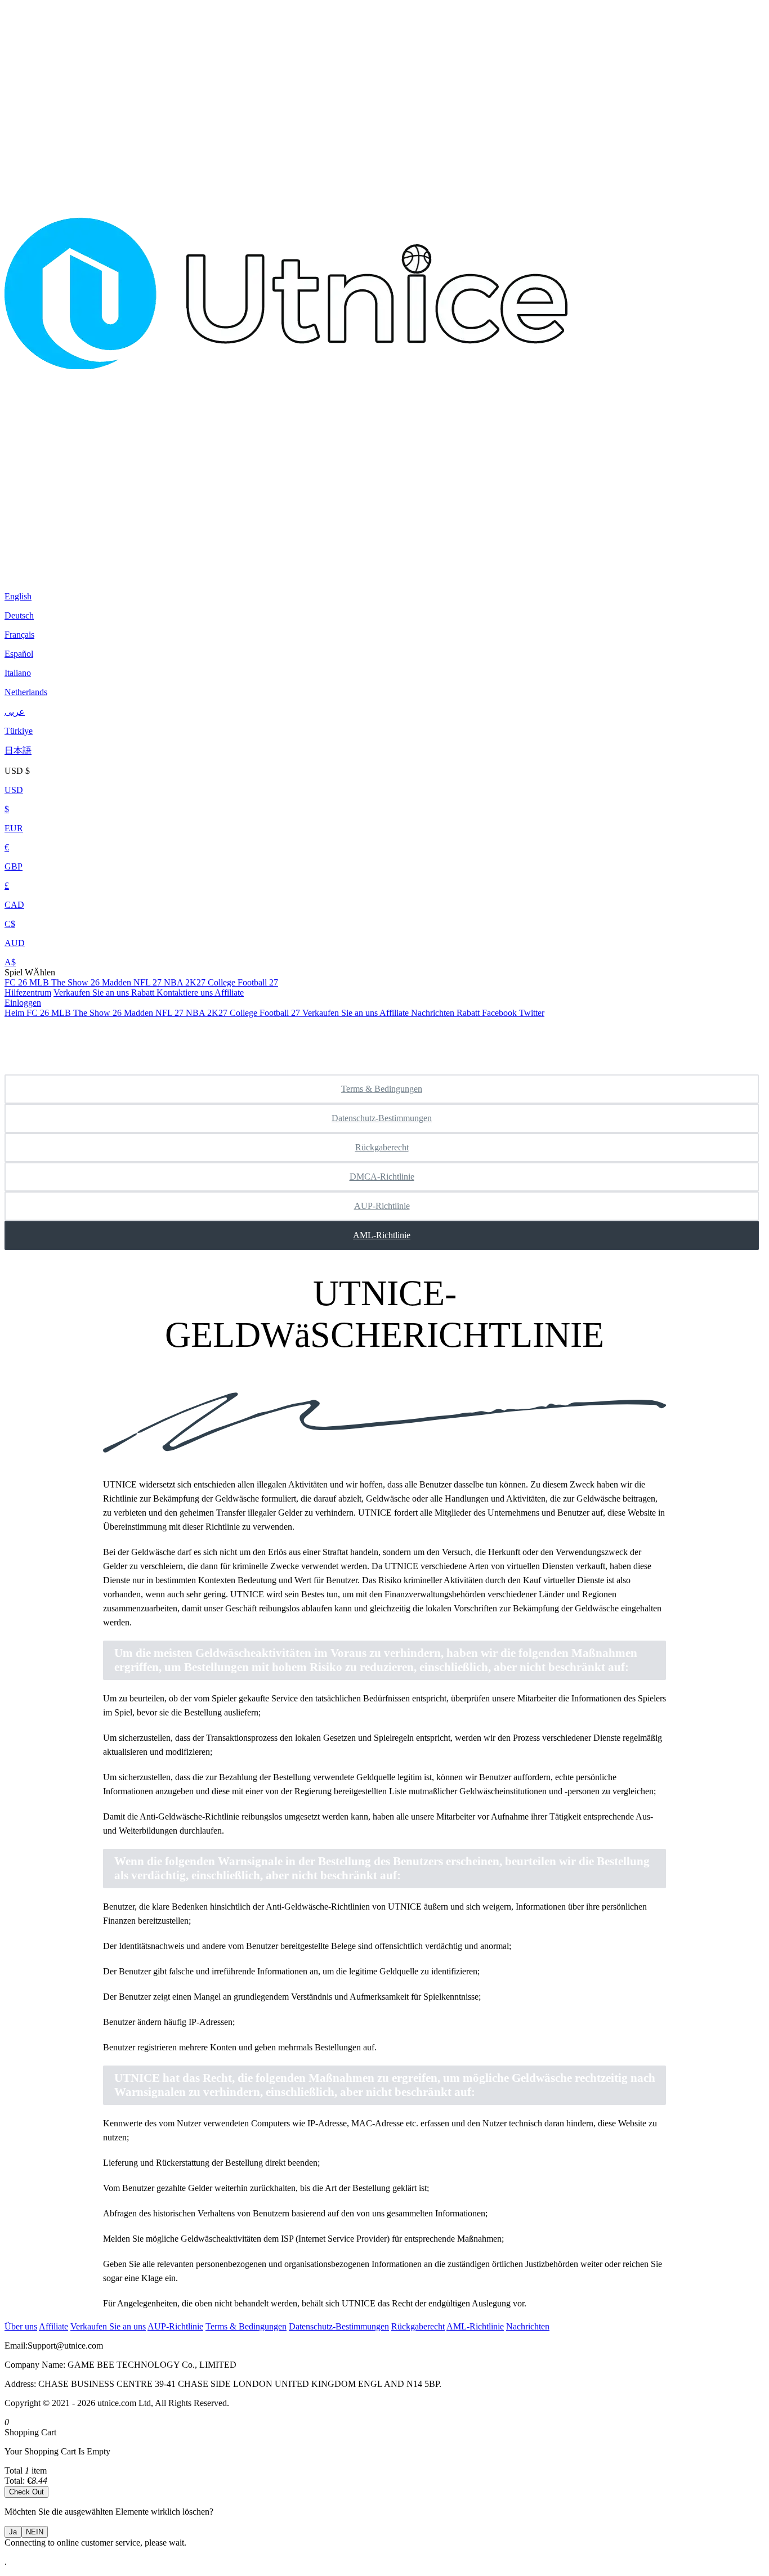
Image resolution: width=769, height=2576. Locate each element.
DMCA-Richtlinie (382, 1177)
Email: (16, 2346)
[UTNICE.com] (286, 568)
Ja (13, 2532)
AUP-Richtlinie (382, 1206)
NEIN (35, 2532)
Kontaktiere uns (185, 993)
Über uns (21, 2326)
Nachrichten (528, 2326)
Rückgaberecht (382, 1147)
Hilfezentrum (28, 993)
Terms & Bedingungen (382, 1089)
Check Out (26, 2492)
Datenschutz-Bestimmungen (382, 1118)
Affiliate (229, 993)
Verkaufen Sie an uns (92, 993)
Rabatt (144, 993)
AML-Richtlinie (382, 1235)
